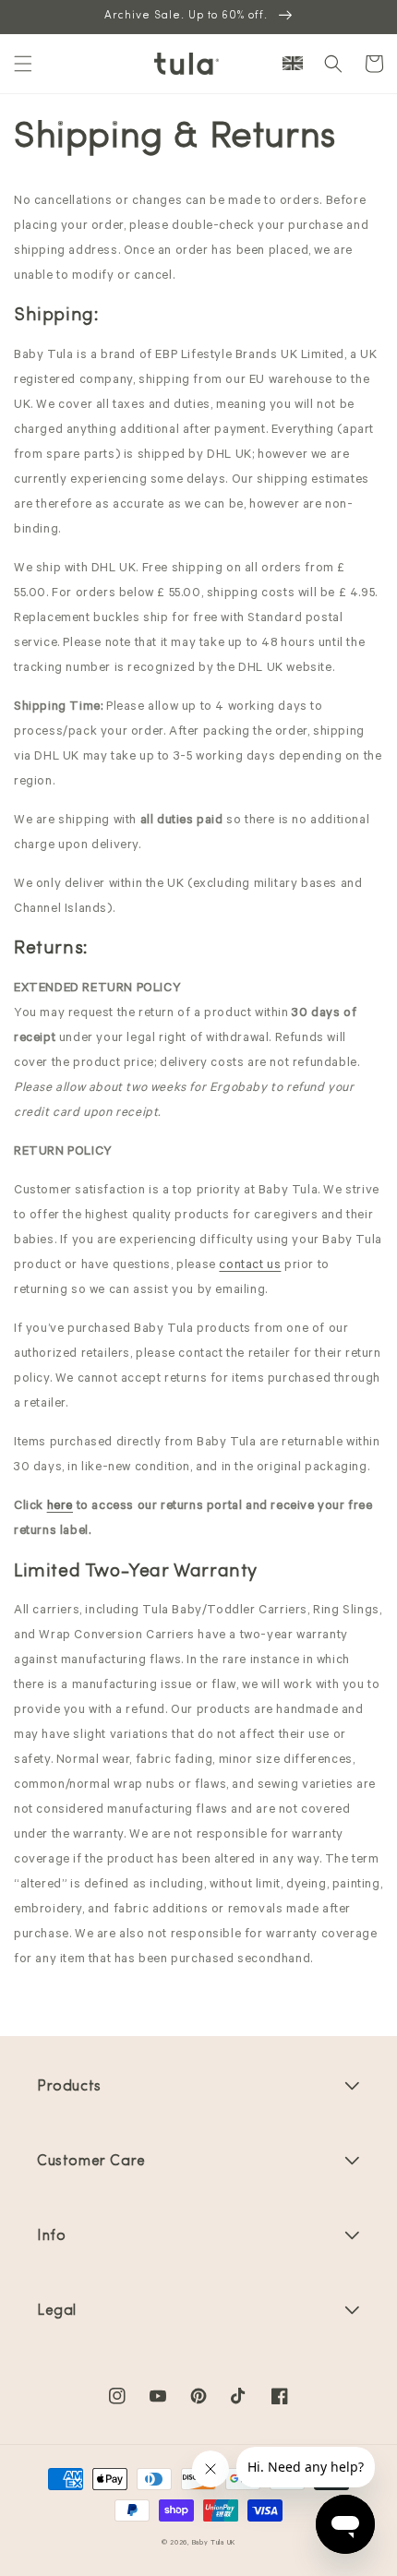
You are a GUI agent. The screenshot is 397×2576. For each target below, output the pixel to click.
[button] (23, 64)
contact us (250, 1266)
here (60, 1507)
